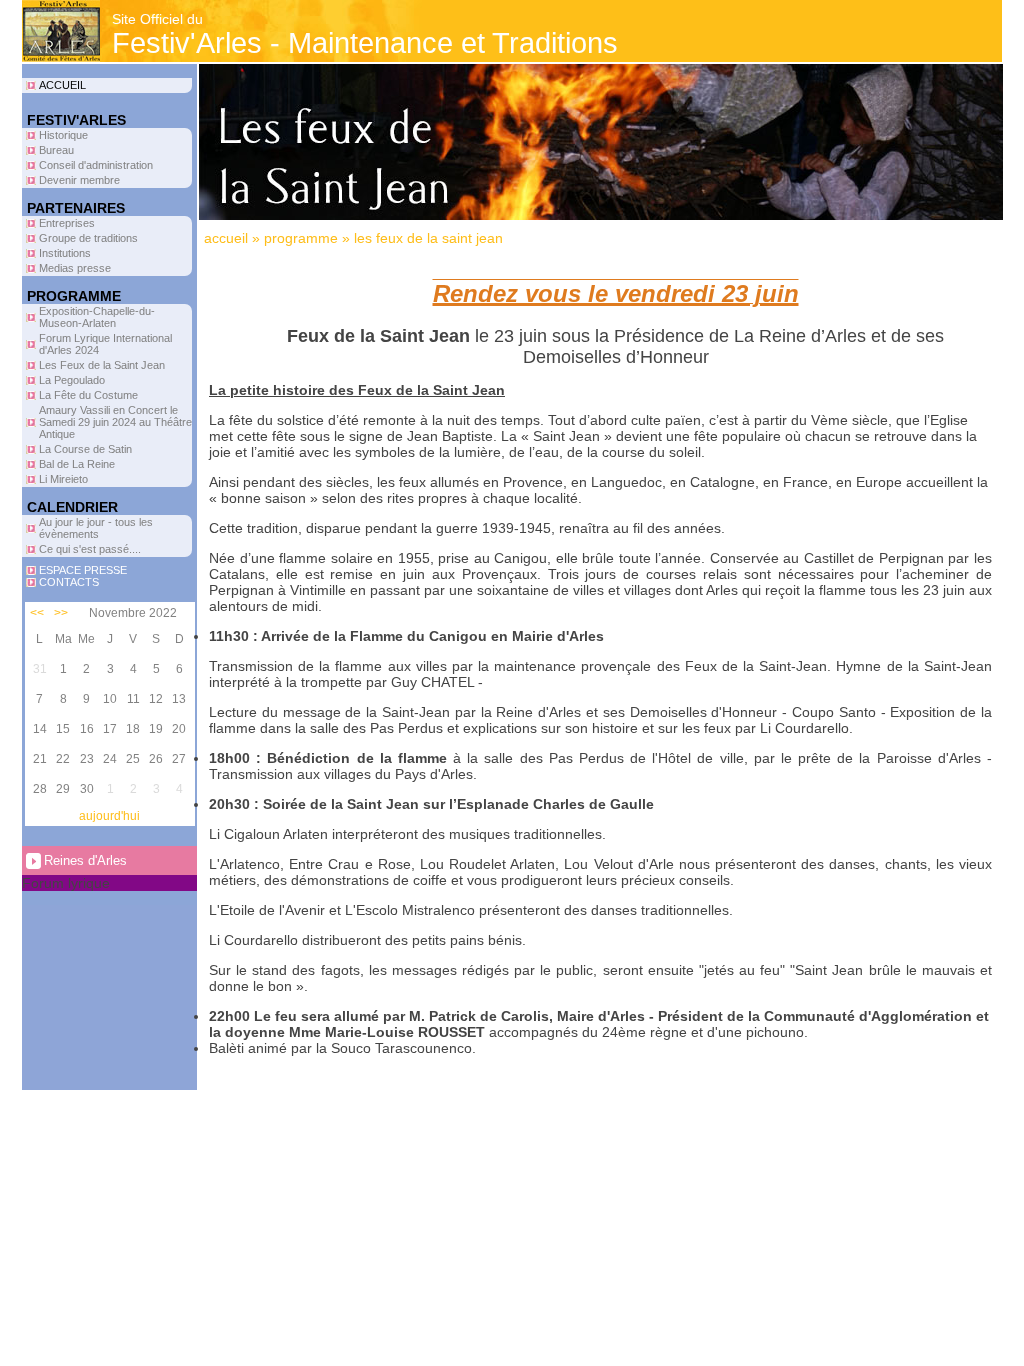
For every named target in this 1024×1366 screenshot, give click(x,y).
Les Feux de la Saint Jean (102, 365)
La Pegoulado (72, 380)
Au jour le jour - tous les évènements (96, 528)
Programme (301, 238)
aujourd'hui (109, 816)
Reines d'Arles (85, 860)
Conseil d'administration (96, 165)
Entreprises (67, 223)
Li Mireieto (63, 479)
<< (37, 613)
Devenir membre (79, 180)
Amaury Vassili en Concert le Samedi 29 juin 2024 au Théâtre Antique (115, 422)
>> (61, 613)
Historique (63, 135)
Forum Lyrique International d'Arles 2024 (105, 344)
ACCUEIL (62, 85)
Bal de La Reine (77, 464)
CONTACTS (69, 582)
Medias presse (75, 268)
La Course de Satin (85, 449)
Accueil (226, 238)
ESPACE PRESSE (83, 570)
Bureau (56, 150)
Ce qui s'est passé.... (90, 549)
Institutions (65, 253)
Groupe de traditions (88, 238)
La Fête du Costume (88, 395)
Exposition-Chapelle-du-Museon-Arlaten (97, 317)
